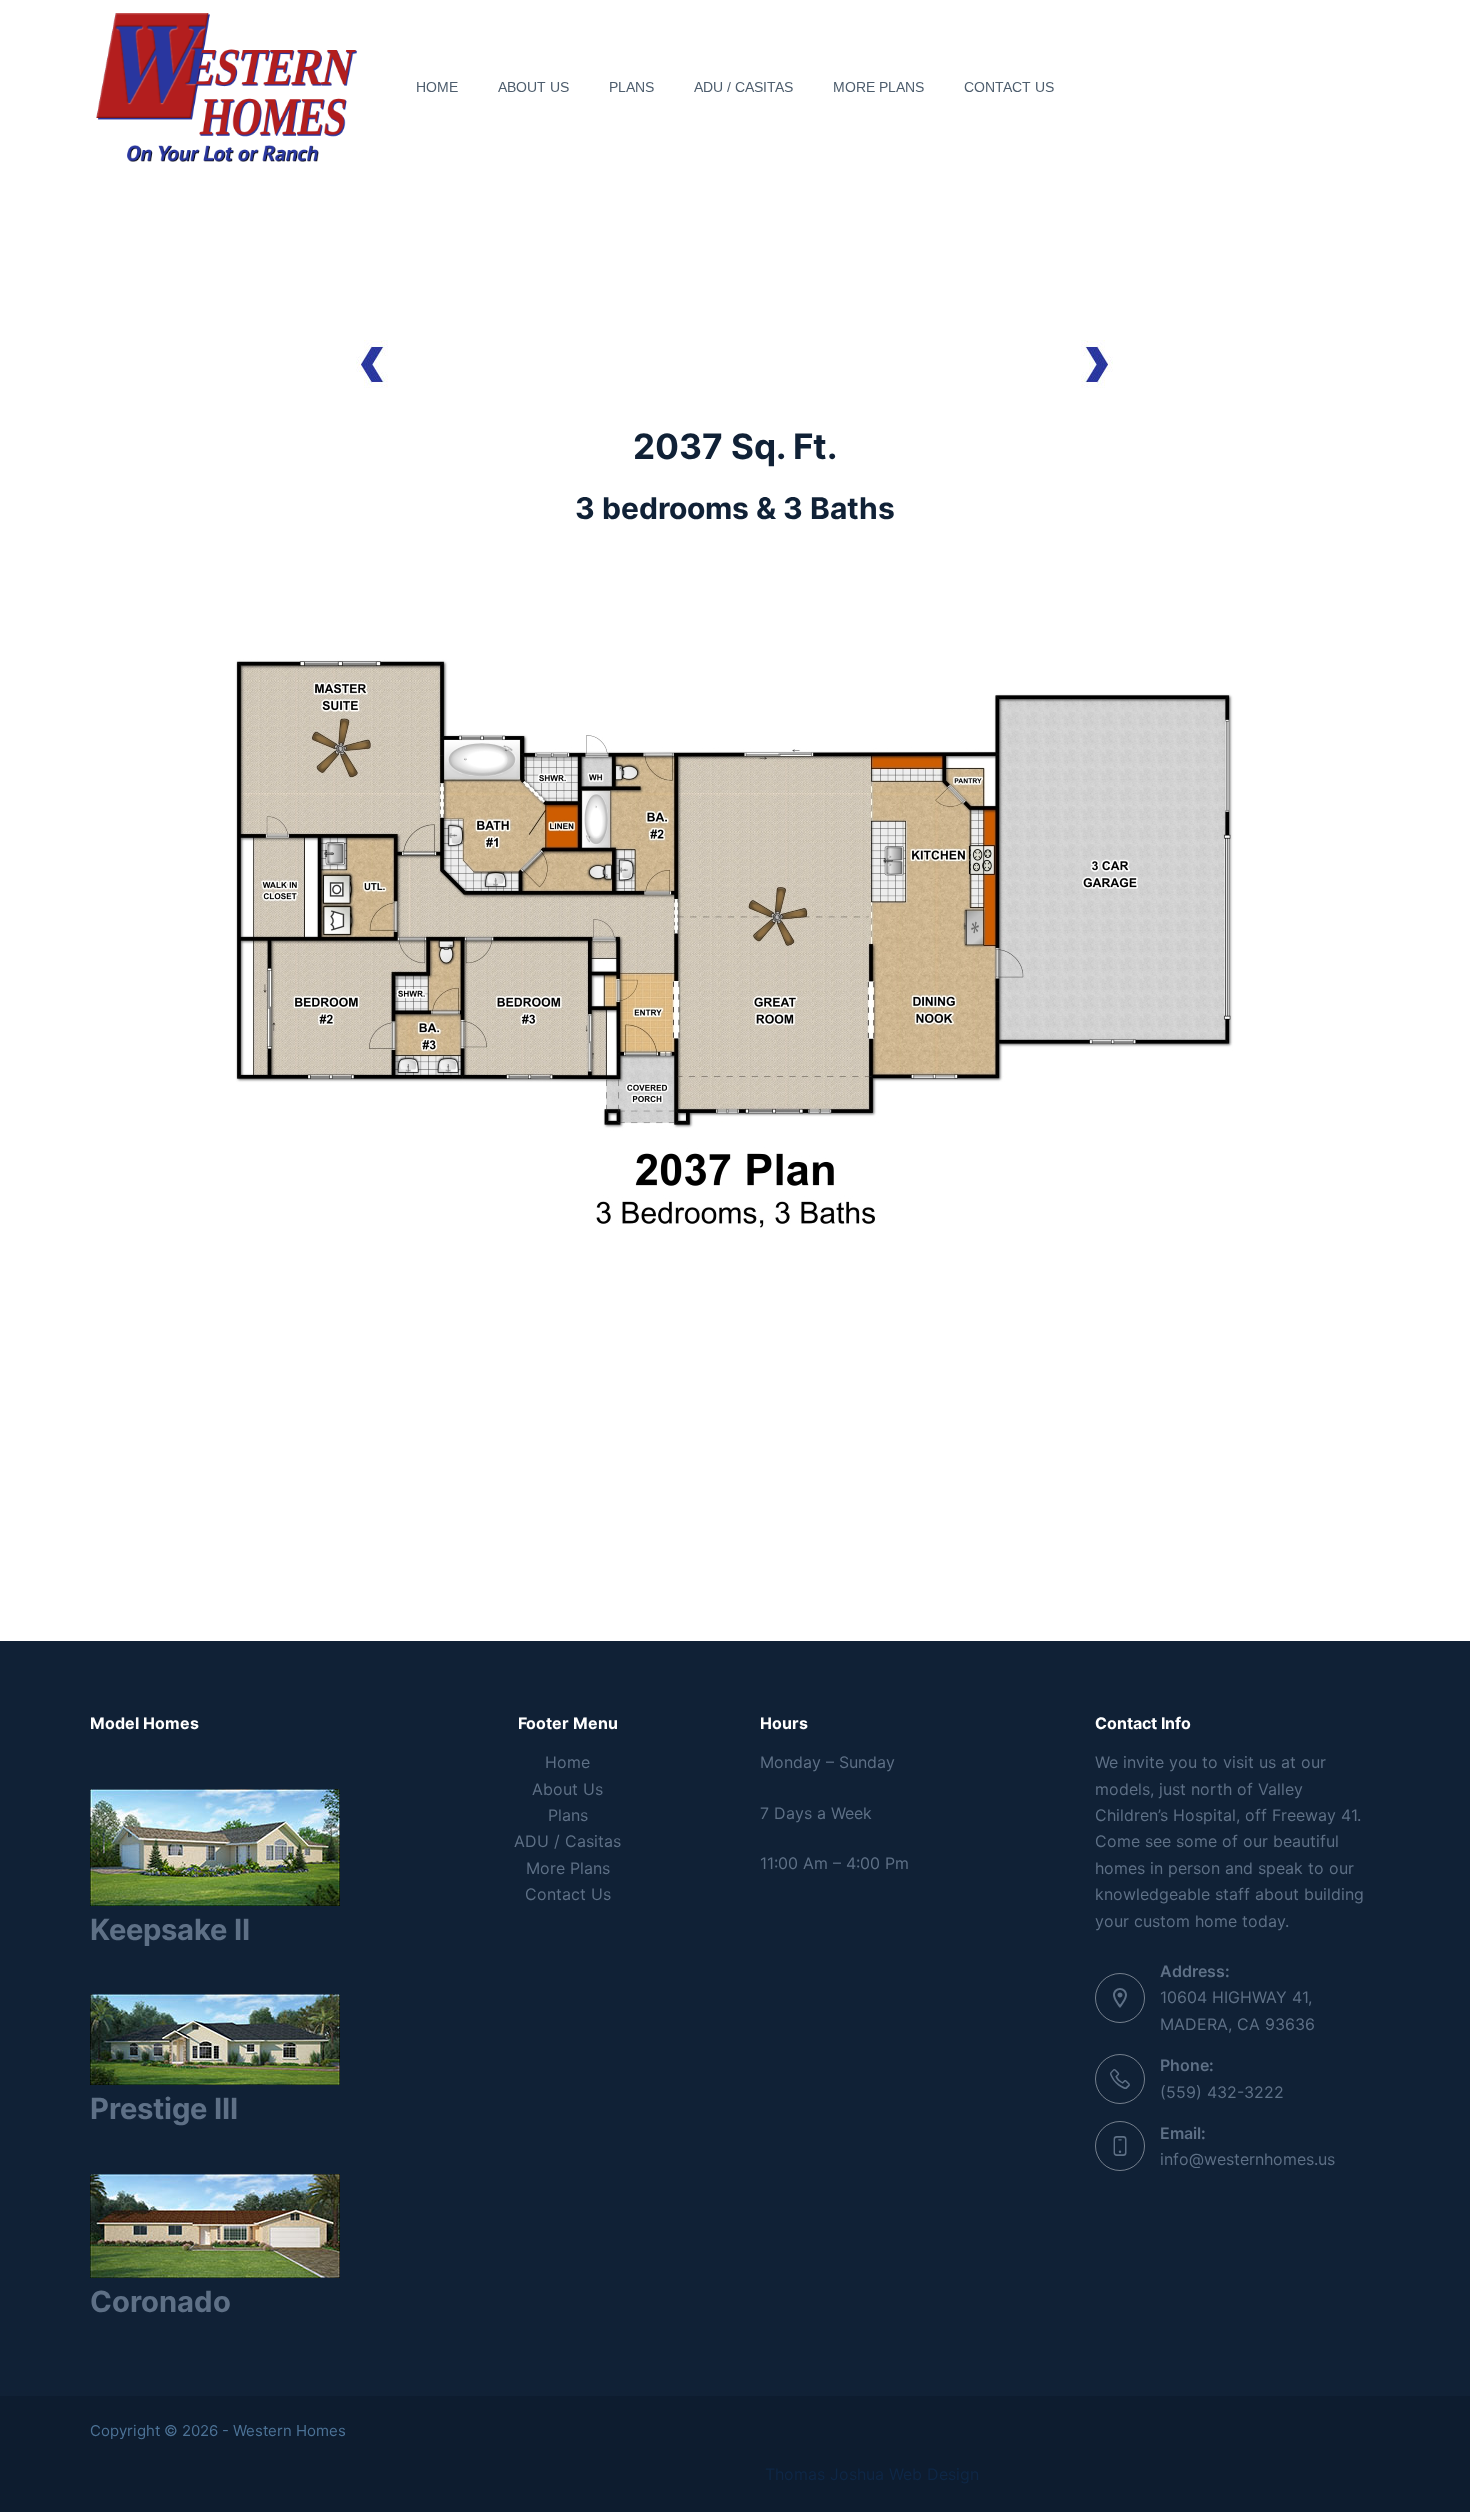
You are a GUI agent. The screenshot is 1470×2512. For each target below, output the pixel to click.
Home (437, 87)
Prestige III (164, 2108)
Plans (631, 87)
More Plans (878, 87)
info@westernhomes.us (1247, 2159)
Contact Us (1009, 87)
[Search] (1372, 87)
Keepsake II (170, 1929)
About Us (533, 87)
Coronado (160, 2301)
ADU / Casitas (743, 87)
